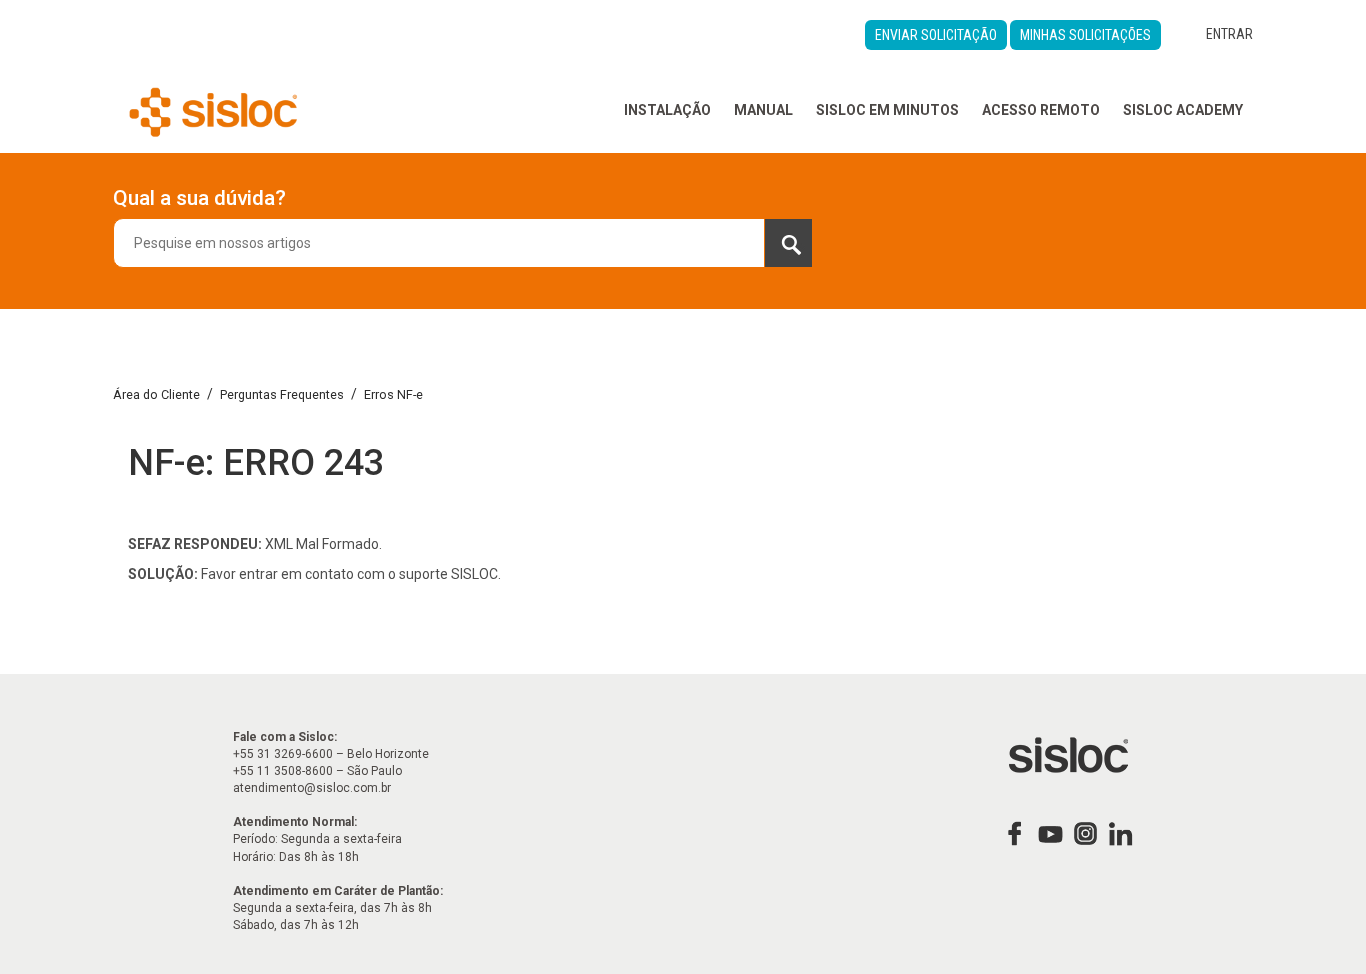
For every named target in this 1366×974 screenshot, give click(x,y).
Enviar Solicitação (936, 35)
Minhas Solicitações (1085, 35)
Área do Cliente (156, 394)
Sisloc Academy (1183, 110)
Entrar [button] (1229, 34)
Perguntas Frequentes (282, 394)
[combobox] (463, 243)
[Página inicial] (213, 110)
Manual (763, 110)
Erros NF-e (393, 394)
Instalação (667, 110)
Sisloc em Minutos (887, 110)
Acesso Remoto (1041, 110)
